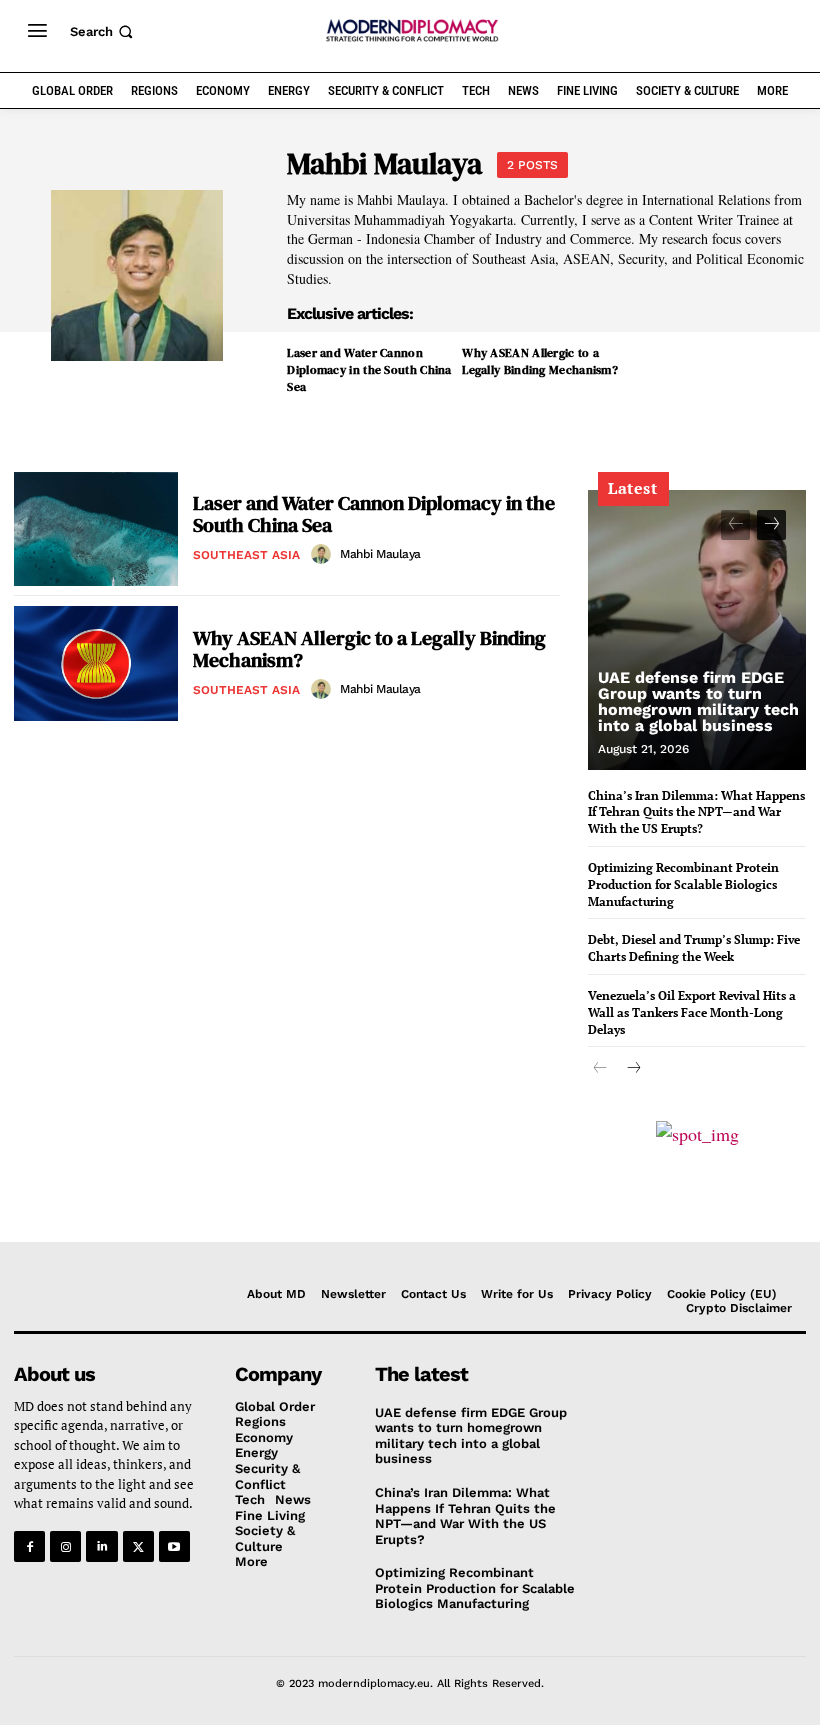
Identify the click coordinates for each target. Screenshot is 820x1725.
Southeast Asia (246, 555)
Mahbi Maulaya (380, 554)
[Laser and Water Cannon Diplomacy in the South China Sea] (96, 529)
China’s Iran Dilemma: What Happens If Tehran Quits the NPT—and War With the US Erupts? (696, 812)
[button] (103, 31)
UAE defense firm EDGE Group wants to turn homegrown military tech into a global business (698, 701)
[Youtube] (174, 1546)
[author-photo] (324, 554)
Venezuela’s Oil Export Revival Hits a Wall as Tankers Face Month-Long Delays (692, 1012)
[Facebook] (29, 1546)
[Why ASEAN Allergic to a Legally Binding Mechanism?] (96, 663)
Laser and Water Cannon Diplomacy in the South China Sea (369, 370)
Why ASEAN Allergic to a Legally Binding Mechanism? (540, 361)
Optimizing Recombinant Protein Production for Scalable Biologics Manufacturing (683, 884)
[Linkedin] (101, 1546)
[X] (138, 1546)
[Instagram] (65, 1546)
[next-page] (771, 525)
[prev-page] (735, 525)
